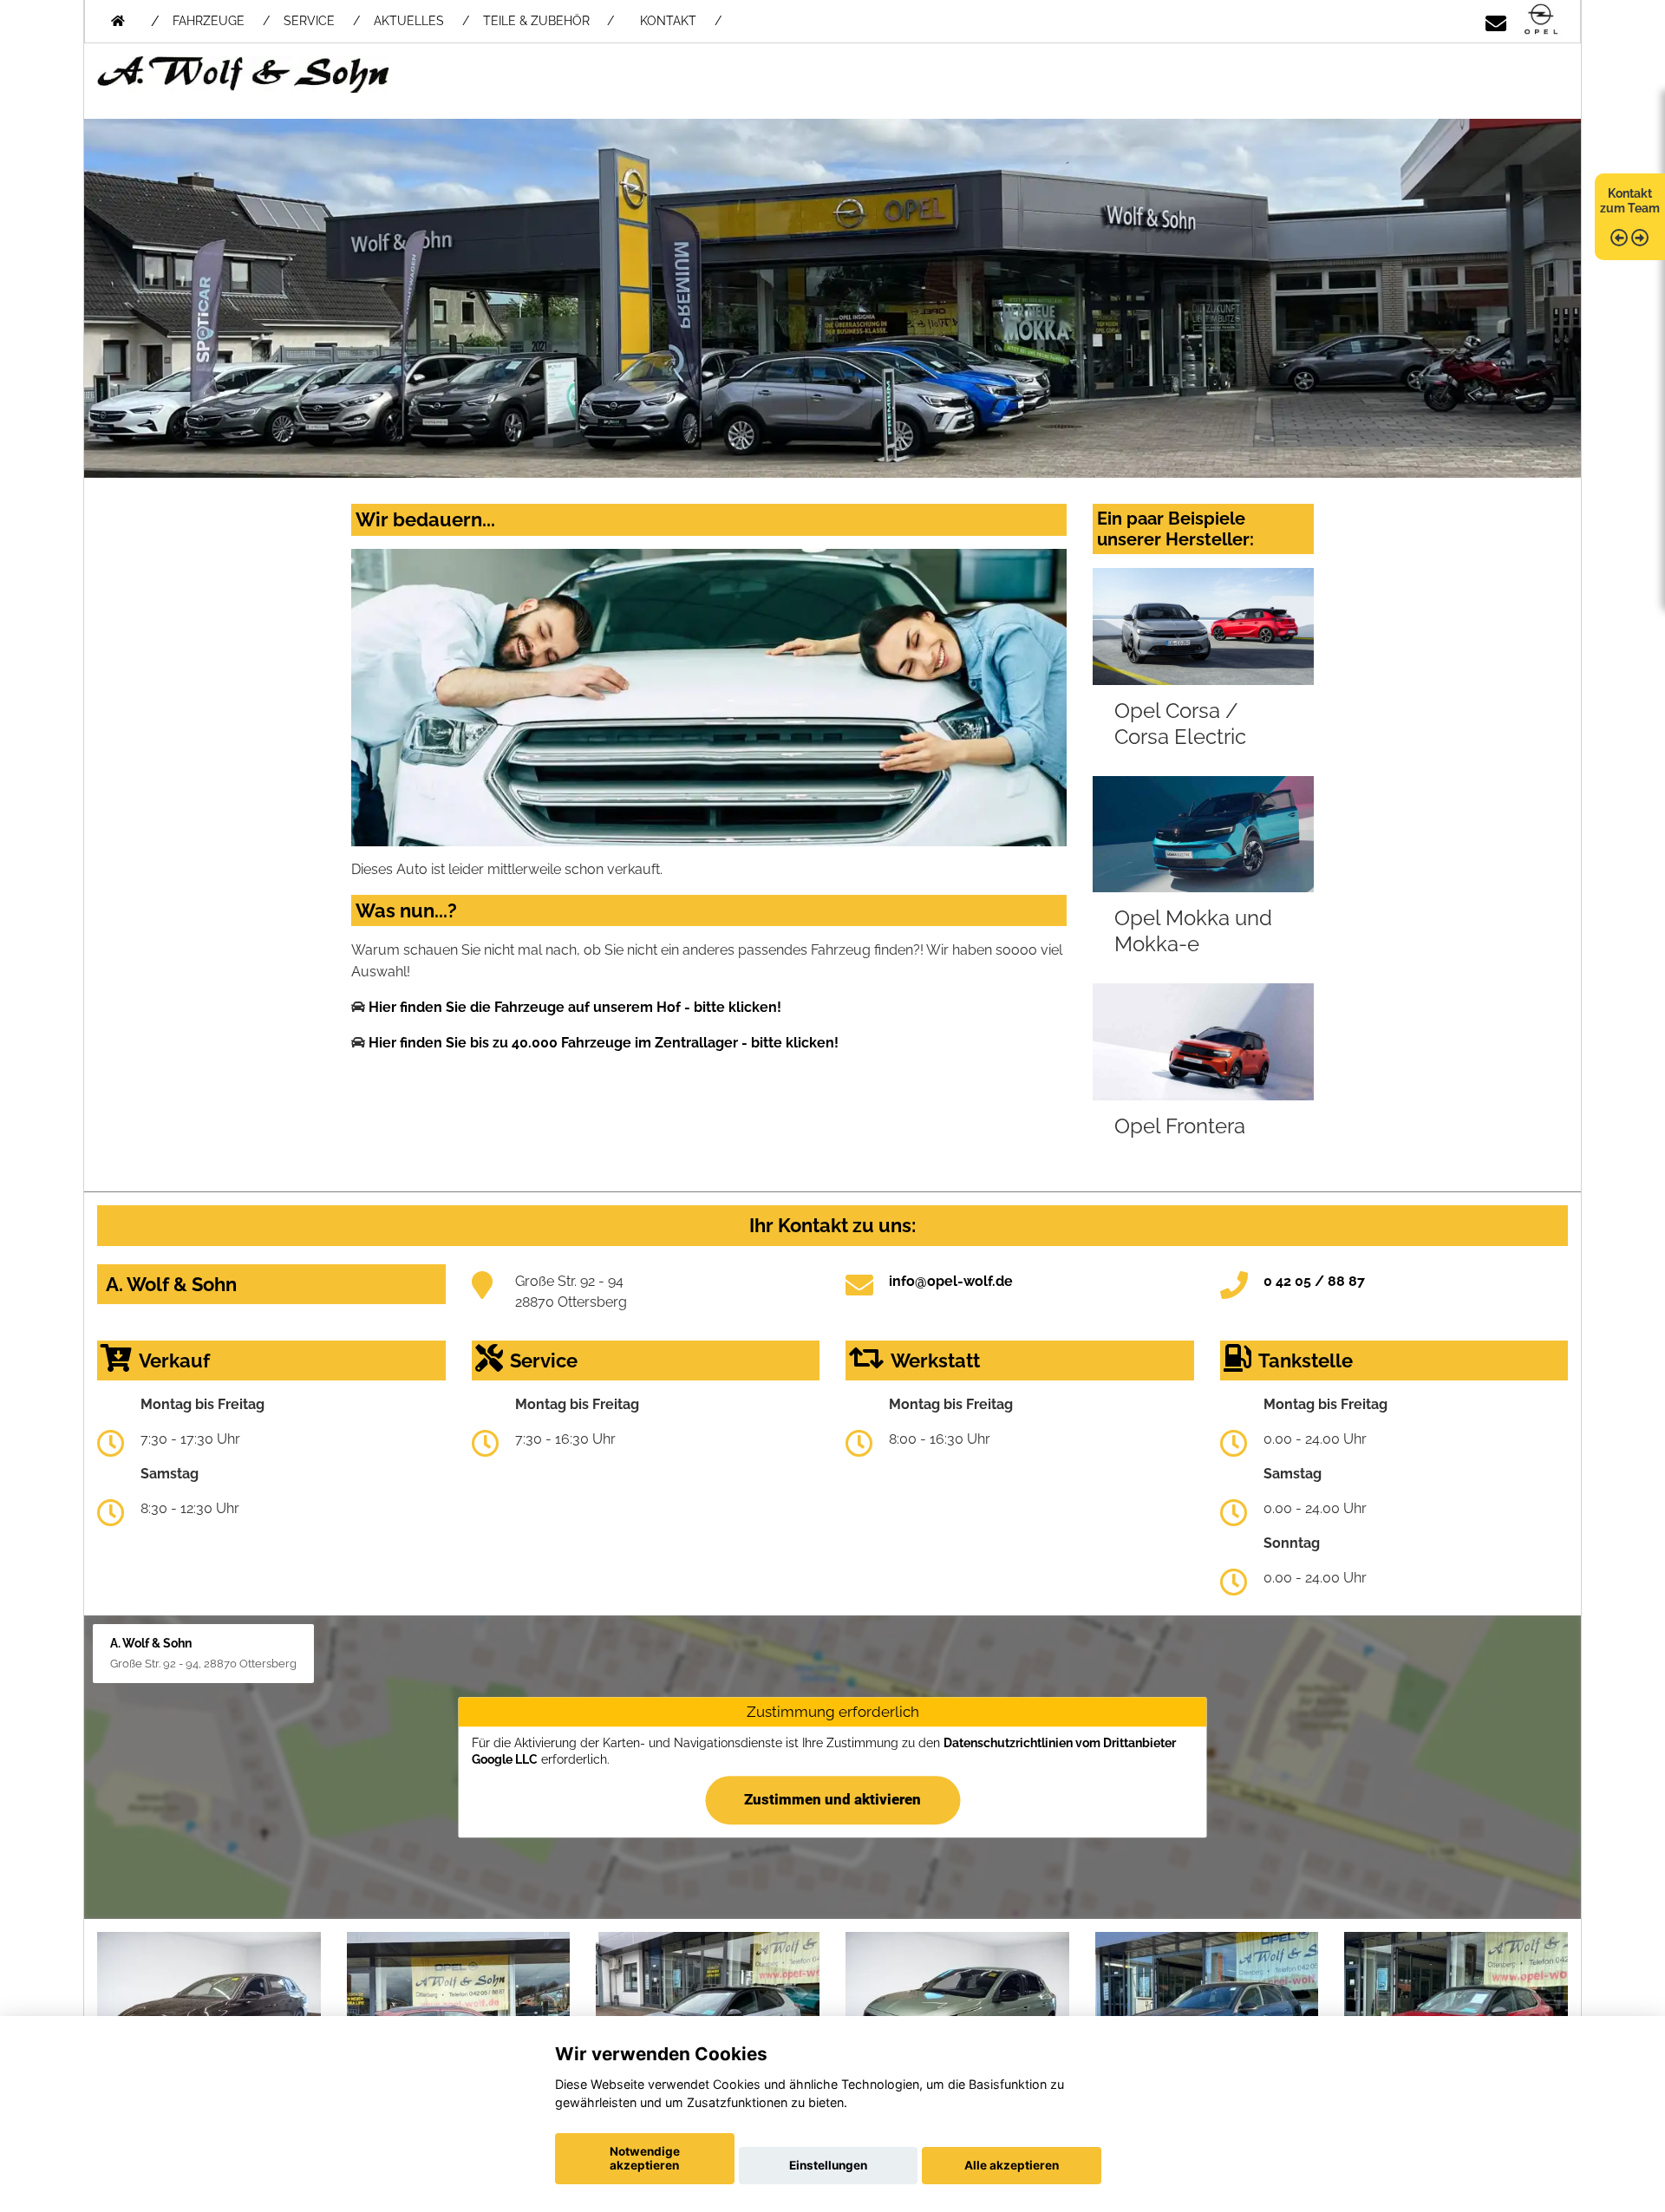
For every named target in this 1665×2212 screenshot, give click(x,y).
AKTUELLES (409, 21)
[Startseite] (1541, 20)
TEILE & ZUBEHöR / (548, 21)
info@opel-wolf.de (951, 1281)
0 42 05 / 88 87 (1314, 1281)
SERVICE (309, 21)
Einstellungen (828, 2165)
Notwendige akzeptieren (645, 2158)
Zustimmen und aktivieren (832, 1799)
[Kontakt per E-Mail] (1496, 20)
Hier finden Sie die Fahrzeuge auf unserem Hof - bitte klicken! (575, 1007)
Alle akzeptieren (1012, 2165)
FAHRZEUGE (209, 21)
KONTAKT (668, 21)
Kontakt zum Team (1630, 201)
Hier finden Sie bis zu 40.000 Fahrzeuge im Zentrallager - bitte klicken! (604, 1043)
